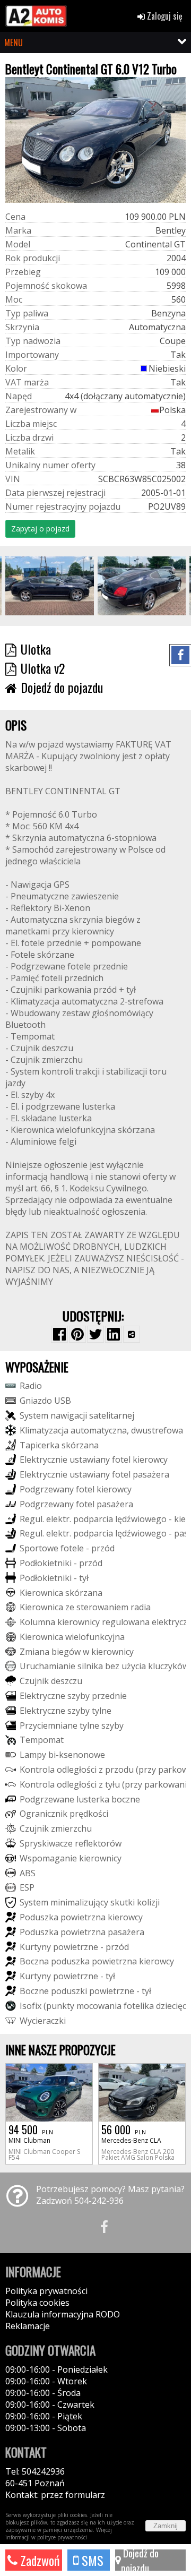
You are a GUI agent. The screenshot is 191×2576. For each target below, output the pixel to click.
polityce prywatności (62, 2537)
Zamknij (166, 2526)
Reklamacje (28, 2326)
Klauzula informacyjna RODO (63, 2314)
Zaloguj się (164, 16)
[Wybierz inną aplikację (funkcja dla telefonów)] (132, 1334)
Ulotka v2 (43, 668)
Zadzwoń (39, 2560)
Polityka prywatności (46, 2291)
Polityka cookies (37, 2303)
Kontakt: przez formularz (55, 2495)
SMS (91, 2560)
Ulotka (36, 649)
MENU (14, 42)
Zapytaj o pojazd (40, 529)
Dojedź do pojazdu (62, 687)
